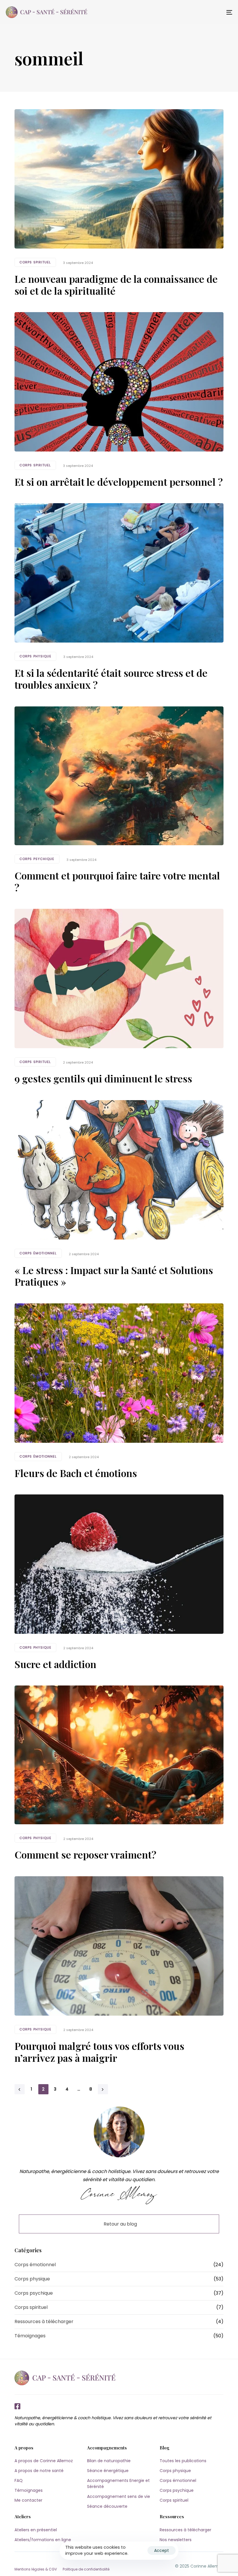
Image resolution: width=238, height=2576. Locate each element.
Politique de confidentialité (86, 2569)
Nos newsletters (176, 2540)
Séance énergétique (108, 2471)
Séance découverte (107, 2506)
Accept (162, 2550)
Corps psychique (37, 859)
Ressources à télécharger (44, 2322)
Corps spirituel (35, 262)
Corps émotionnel (38, 1253)
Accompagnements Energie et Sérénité (118, 2484)
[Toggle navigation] (194, 12)
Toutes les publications (183, 2461)
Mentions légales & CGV (36, 2569)
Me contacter (28, 2500)
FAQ (19, 2480)
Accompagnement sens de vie (119, 2496)
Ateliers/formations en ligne (43, 2540)
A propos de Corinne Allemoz (44, 2461)
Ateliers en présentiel (36, 2530)
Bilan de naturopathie (109, 2461)
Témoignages (30, 2336)
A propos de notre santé (39, 2471)
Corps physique (35, 656)
